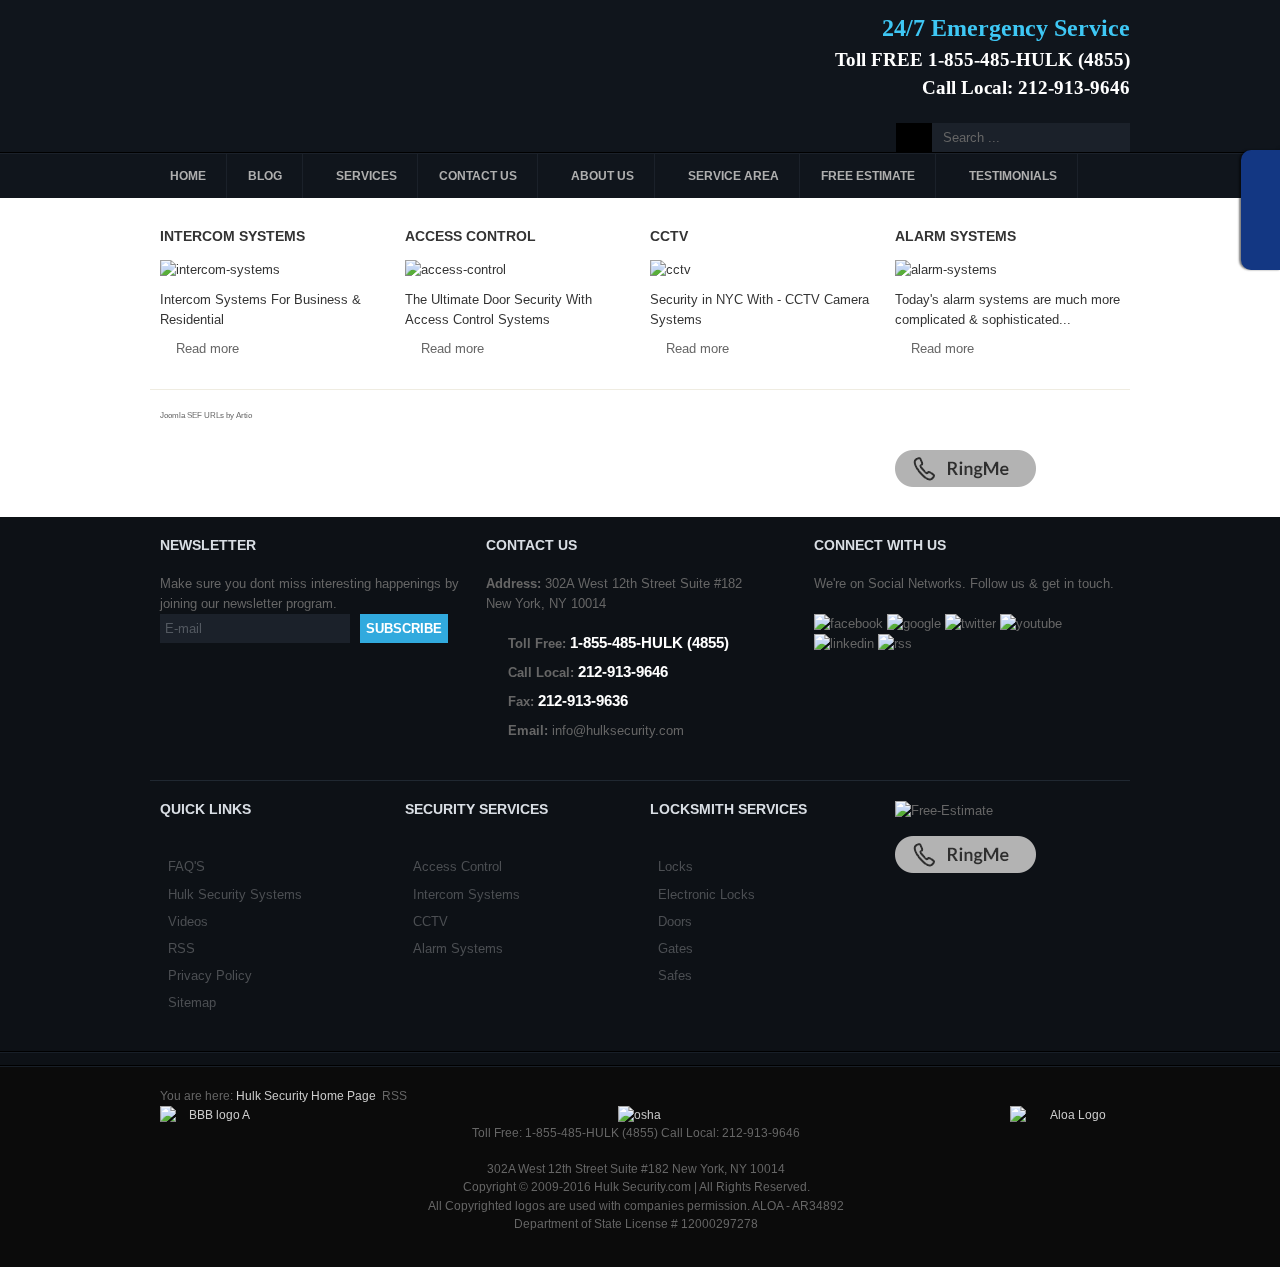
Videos (188, 921)
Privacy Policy (210, 975)
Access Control (457, 866)
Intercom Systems (466, 894)
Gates (675, 948)
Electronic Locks (706, 894)
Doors (675, 921)
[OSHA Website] (639, 1115)
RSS (181, 948)
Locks (675, 866)
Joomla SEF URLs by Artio (206, 415)
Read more (207, 348)
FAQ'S (186, 866)
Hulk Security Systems (235, 894)
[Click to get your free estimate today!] (944, 810)
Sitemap (192, 1002)
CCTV (430, 921)
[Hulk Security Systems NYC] (297, 53)
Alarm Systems (458, 948)
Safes (675, 975)
